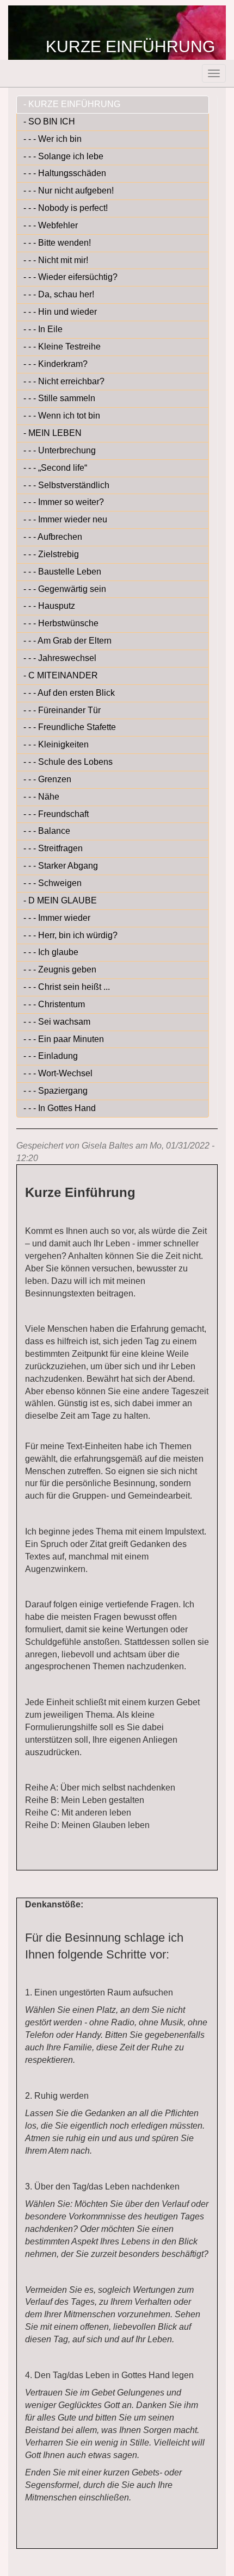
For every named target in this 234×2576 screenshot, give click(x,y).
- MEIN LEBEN (53, 433)
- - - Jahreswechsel (60, 658)
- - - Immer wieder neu (65, 519)
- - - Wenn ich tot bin (62, 416)
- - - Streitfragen (53, 848)
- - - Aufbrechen (53, 537)
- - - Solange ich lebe (63, 156)
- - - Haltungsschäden (65, 173)
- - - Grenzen (47, 779)
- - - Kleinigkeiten (56, 744)
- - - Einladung (51, 1056)
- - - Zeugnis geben (60, 969)
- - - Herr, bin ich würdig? (70, 935)
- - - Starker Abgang (61, 866)
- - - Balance (47, 831)
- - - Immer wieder (57, 918)
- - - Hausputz (49, 606)
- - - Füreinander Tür (62, 710)
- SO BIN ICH (49, 121)
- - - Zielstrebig (51, 554)
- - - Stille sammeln (59, 398)
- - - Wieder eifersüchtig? (70, 277)
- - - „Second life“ (55, 468)
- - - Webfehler (51, 225)
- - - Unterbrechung (60, 450)
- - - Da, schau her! (59, 294)
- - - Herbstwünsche (61, 623)
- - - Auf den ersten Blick (69, 693)
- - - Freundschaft (56, 814)
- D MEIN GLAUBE (60, 900)
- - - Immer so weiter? (64, 502)
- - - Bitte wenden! (57, 243)
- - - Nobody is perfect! (66, 208)
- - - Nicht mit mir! (56, 260)
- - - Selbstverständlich (66, 485)
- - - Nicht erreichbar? (64, 381)
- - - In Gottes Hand (60, 1108)
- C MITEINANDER (61, 675)
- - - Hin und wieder (60, 312)
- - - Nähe (41, 797)
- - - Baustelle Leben (62, 572)
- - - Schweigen (53, 883)
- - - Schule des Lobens (68, 762)
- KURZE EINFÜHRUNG (72, 104)
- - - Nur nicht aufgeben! (69, 191)
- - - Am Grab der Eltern (67, 641)
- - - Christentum (54, 1004)
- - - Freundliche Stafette (70, 727)
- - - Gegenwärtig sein (65, 589)
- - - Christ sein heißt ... (67, 987)
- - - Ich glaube (51, 952)
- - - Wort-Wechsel (58, 1073)
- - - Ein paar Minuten (64, 1039)
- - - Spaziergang (56, 1091)
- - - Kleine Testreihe (62, 347)
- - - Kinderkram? (56, 364)
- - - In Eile (43, 329)
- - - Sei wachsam (57, 1022)
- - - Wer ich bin (53, 139)
